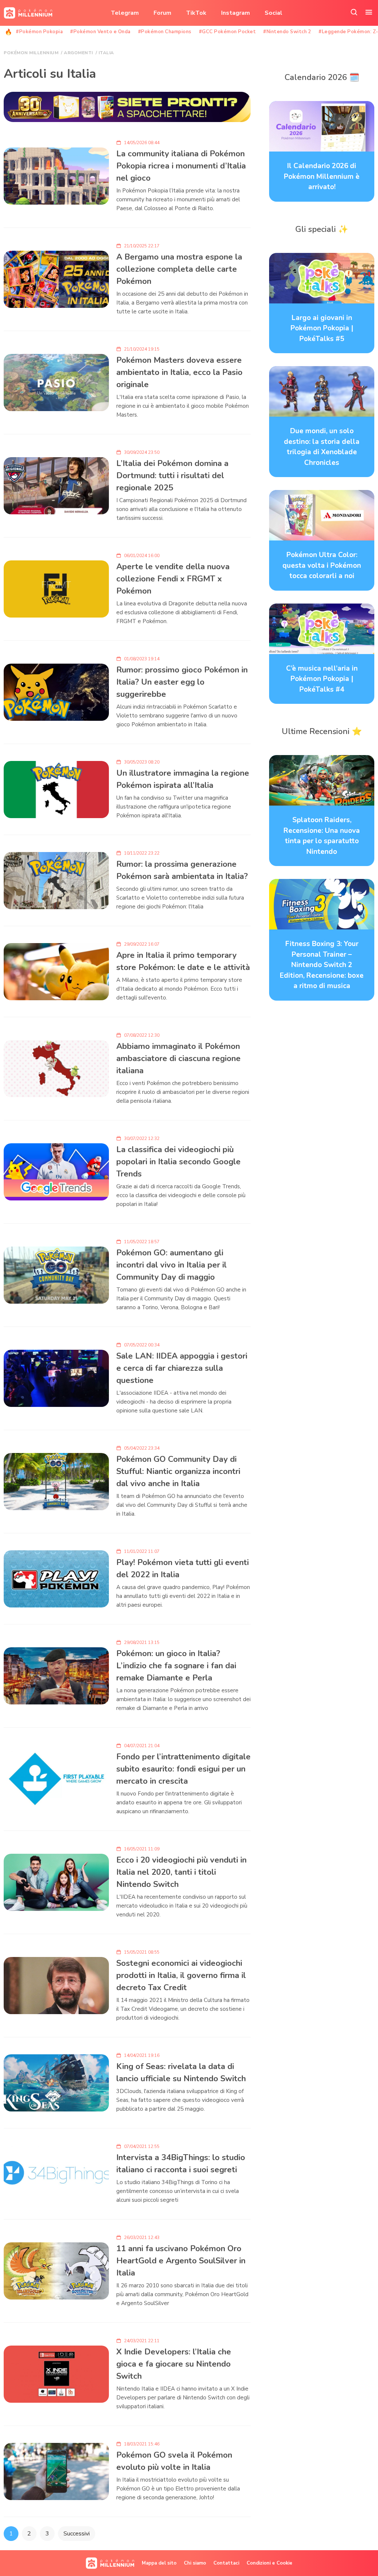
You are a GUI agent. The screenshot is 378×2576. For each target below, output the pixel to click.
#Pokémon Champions (165, 32)
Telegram (125, 13)
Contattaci (226, 2563)
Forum (162, 13)
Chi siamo (195, 2563)
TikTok (196, 13)
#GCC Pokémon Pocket (228, 32)
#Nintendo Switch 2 (287, 32)
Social (274, 13)
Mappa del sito (159, 2563)
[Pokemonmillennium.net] (26, 13)
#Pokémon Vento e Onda (100, 32)
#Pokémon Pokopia (39, 32)
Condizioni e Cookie (269, 2563)
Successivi (77, 2534)
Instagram (236, 13)
